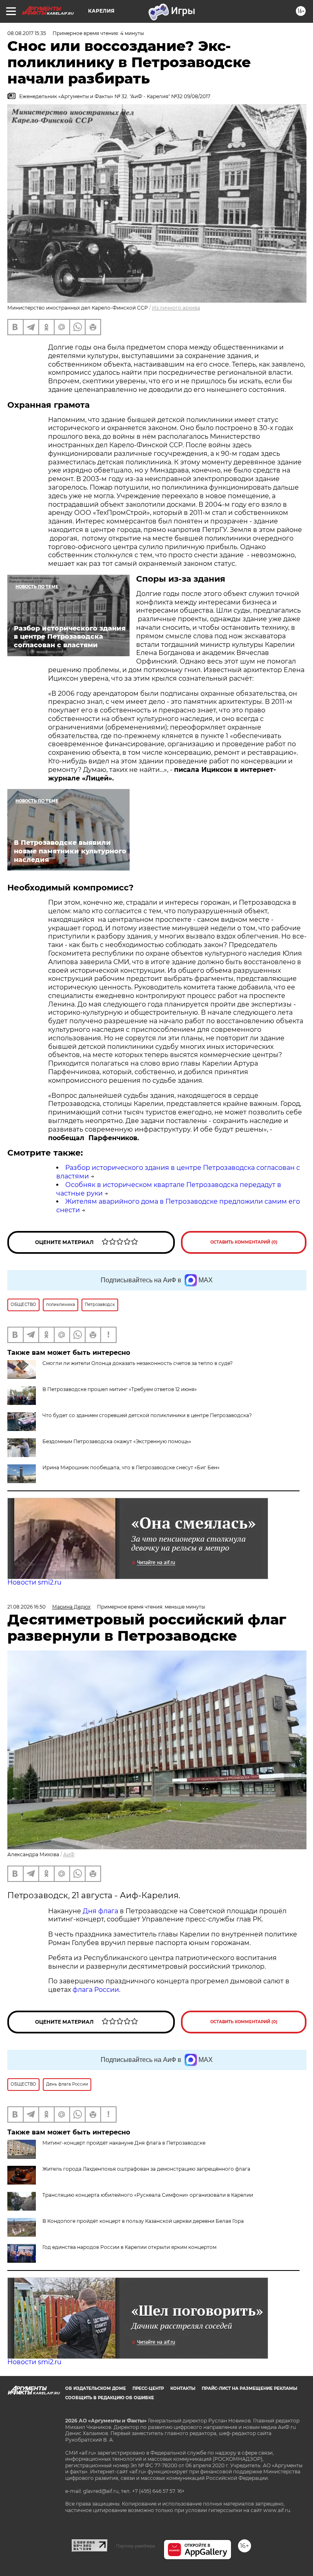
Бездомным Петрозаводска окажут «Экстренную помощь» (117, 1441)
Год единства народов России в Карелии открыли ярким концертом (129, 2247)
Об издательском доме (96, 2388)
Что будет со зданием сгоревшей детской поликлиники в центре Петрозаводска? (147, 1415)
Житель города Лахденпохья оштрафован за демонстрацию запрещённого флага (146, 2169)
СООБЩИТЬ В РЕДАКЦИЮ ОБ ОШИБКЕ (110, 2398)
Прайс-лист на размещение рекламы (249, 2388)
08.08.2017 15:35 (27, 33)
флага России (95, 1990)
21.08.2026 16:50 (26, 1607)
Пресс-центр (148, 2388)
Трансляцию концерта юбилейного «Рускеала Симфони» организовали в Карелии (148, 2195)
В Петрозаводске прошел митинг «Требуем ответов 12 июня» (120, 1389)
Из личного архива (176, 308)
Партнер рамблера (136, 2546)
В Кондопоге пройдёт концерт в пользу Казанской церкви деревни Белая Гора (143, 2221)
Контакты (183, 2388)
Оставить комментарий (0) (244, 1242)
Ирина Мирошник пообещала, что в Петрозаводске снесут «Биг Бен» (131, 1467)
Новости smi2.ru (34, 1582)
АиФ (69, 1854)
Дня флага (100, 1911)
